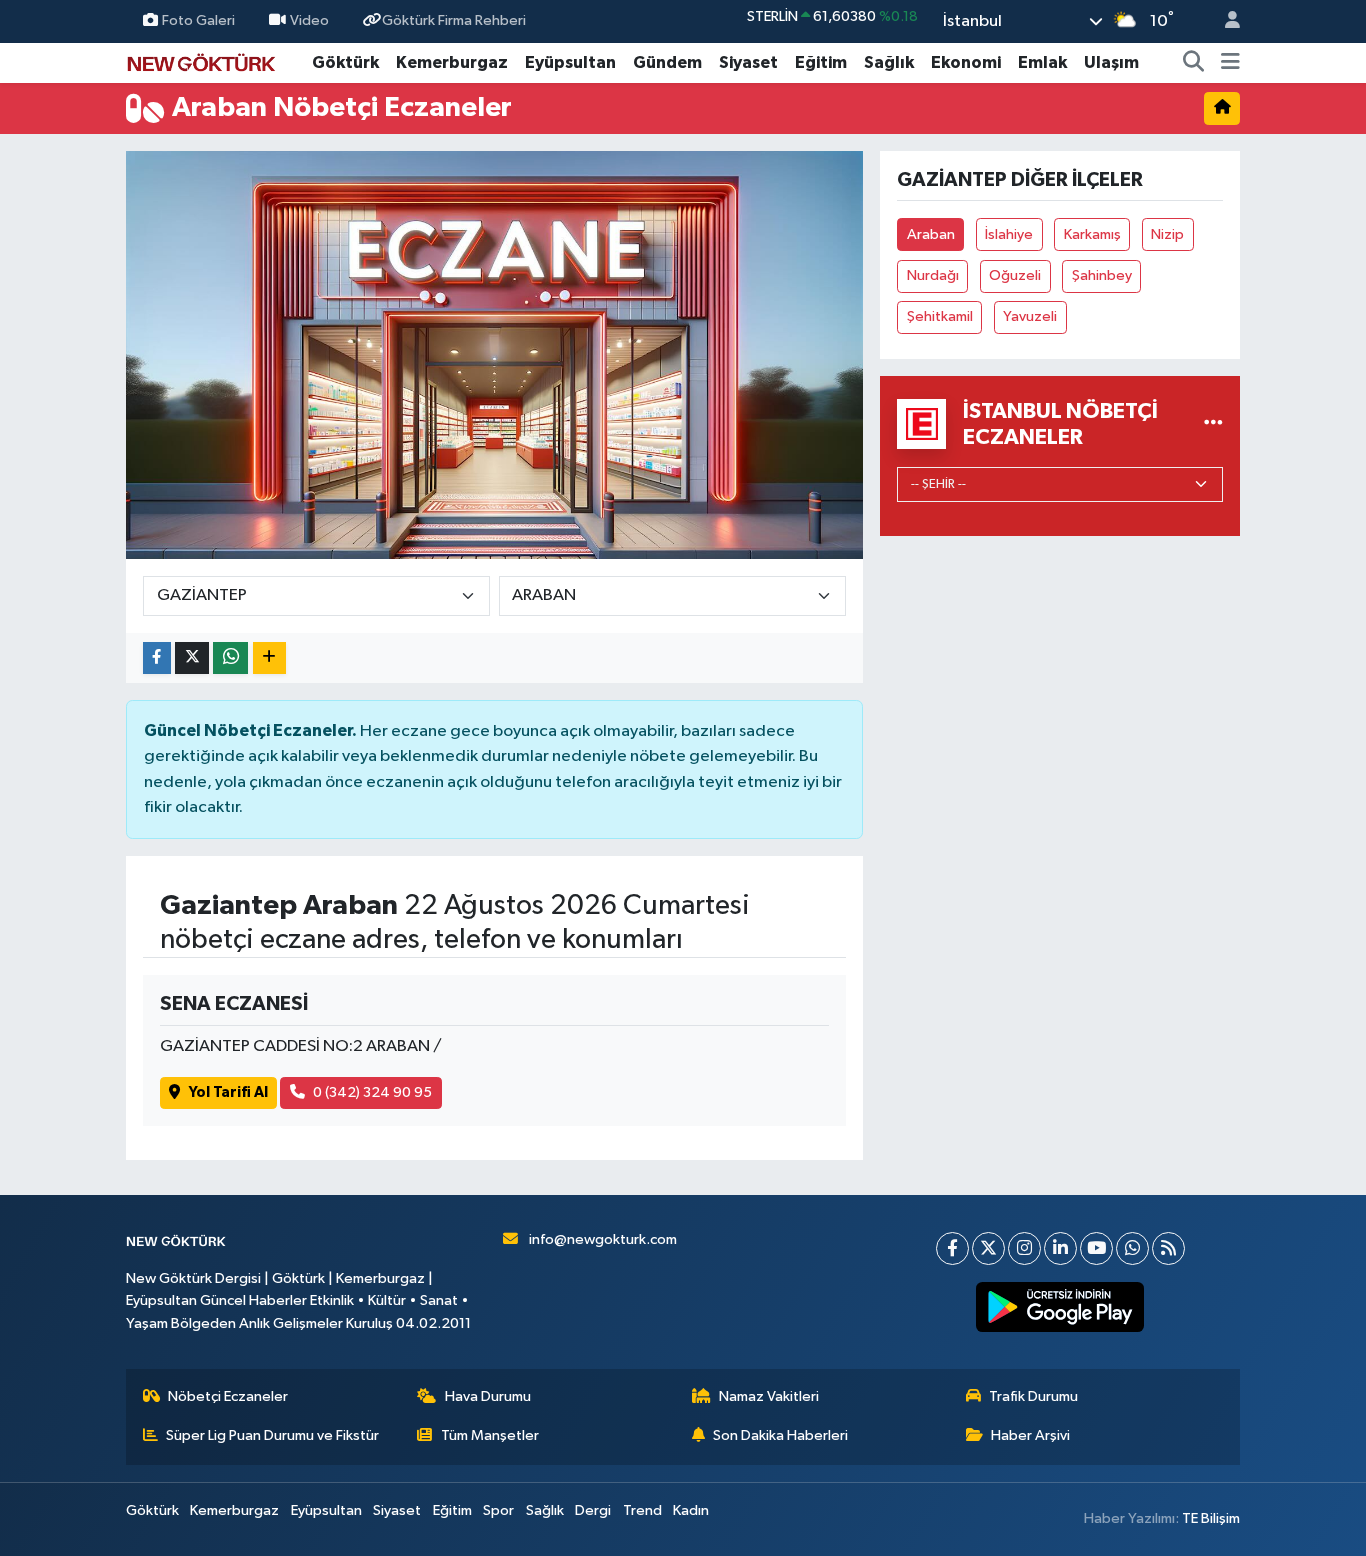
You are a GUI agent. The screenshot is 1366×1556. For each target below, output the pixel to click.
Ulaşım (1111, 62)
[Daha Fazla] (269, 658)
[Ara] (1194, 63)
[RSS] (1168, 1248)
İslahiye (1009, 234)
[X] (988, 1248)
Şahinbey (1102, 275)
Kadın (691, 1510)
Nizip (1167, 234)
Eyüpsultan (570, 62)
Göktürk (345, 62)
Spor (498, 1510)
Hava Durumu (488, 1396)
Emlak (1042, 62)
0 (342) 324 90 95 (372, 1092)
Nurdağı (933, 275)
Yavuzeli (1030, 316)
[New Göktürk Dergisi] (201, 61)
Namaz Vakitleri (769, 1396)
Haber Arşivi (1030, 1435)
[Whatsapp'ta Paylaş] (230, 658)
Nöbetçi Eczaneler (228, 1396)
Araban (931, 234)
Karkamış (1092, 234)
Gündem (667, 62)
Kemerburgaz (452, 62)
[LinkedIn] (1060, 1248)
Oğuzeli (1015, 275)
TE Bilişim (1211, 1518)
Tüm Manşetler (490, 1435)
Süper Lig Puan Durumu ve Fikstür (272, 1435)
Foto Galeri (198, 20)
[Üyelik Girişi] (1224, 21)
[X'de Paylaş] (192, 658)
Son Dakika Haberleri (780, 1435)
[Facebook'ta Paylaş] (157, 658)
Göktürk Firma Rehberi (454, 20)
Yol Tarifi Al (228, 1092)
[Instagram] (1024, 1248)
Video (309, 20)
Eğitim (821, 62)
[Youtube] (1096, 1248)
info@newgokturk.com (603, 1239)
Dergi (593, 1510)
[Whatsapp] (1132, 1248)
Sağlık (889, 62)
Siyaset (748, 62)
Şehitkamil (940, 316)
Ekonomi (966, 62)
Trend (642, 1510)
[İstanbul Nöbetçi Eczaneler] (1213, 423)
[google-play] (1060, 1307)
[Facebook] (952, 1248)
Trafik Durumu (1033, 1396)
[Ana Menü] (1230, 63)
